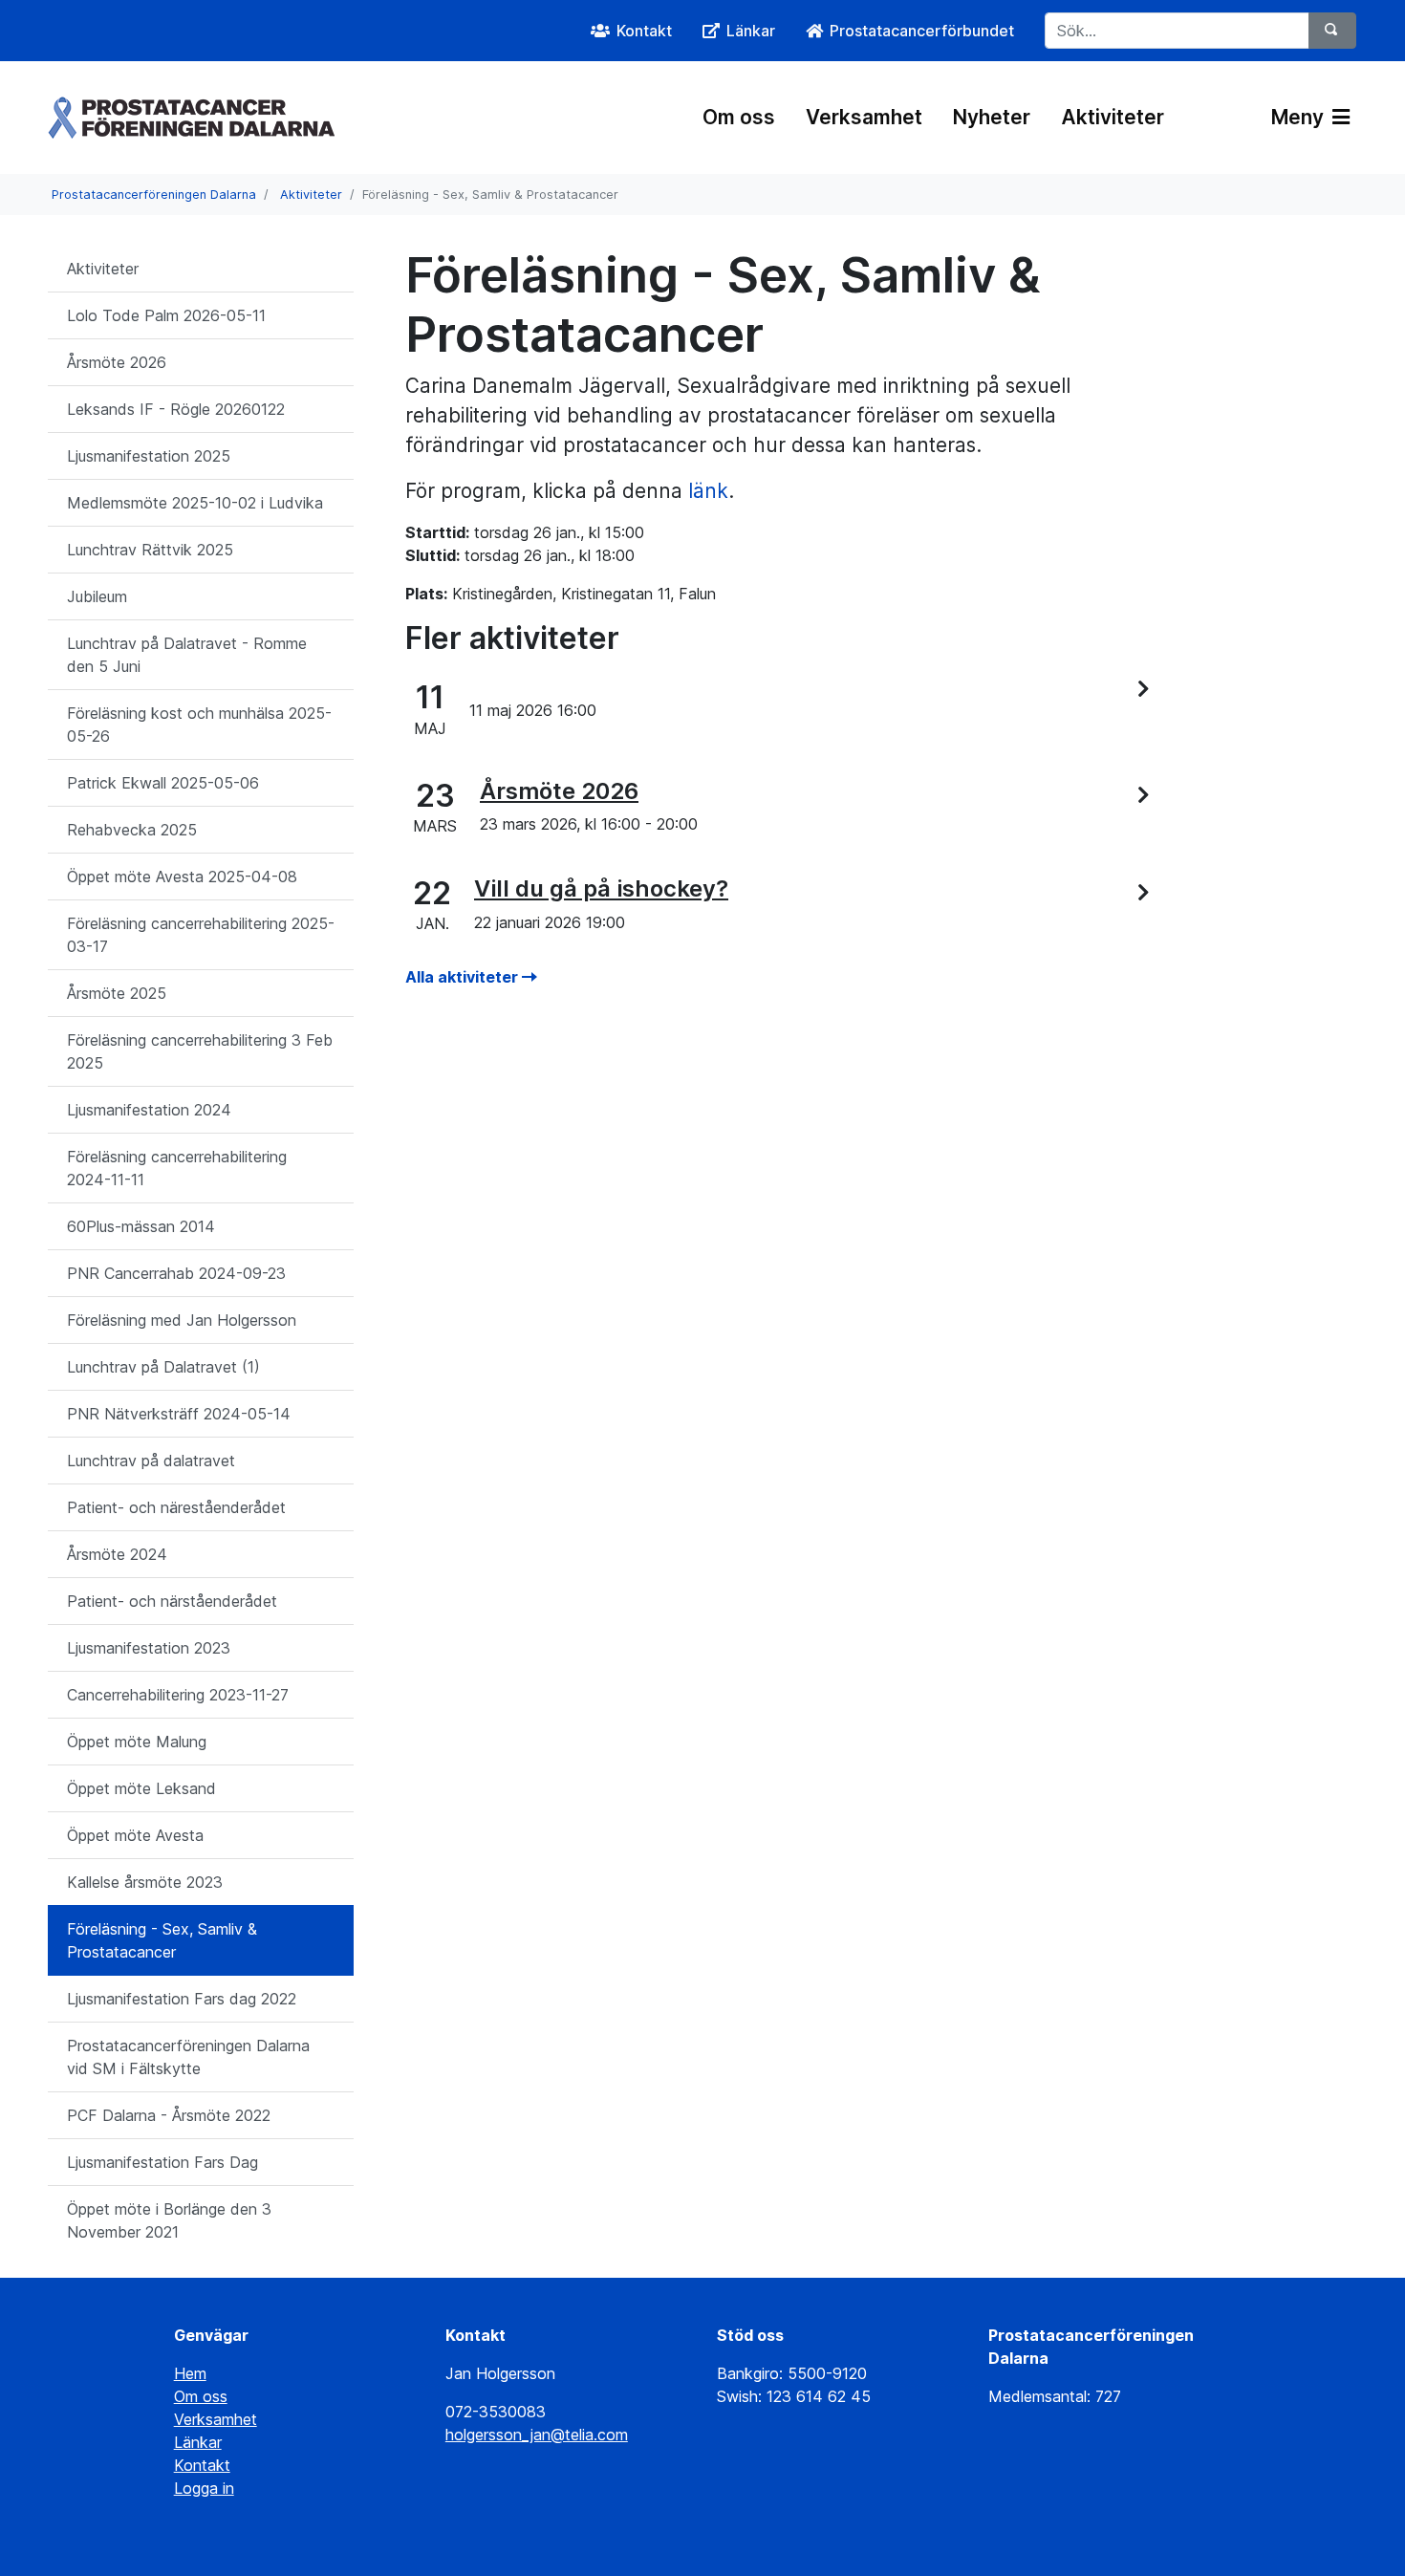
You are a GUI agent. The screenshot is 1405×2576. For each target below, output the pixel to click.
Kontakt (202, 2465)
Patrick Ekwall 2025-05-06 (163, 783)
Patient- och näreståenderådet (176, 1507)
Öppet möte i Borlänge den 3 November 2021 (169, 2220)
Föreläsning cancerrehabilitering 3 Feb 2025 (200, 1051)
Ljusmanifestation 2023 (149, 1648)
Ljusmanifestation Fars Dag (162, 2162)
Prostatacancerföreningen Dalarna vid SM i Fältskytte (188, 2057)
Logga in (204, 2488)
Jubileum (97, 596)
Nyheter (992, 117)
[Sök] (1332, 31)
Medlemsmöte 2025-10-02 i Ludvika (195, 503)
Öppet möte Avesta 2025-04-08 (182, 877)
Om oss (739, 117)
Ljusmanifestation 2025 (149, 456)
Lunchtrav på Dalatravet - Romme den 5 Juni (187, 655)
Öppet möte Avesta (135, 1835)
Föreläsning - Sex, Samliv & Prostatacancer (162, 1940)
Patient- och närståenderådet (172, 1601)
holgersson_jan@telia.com (537, 2435)
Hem (190, 2373)
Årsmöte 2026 (117, 362)
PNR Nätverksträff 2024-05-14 (179, 1414)
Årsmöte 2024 (117, 1554)
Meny (1300, 117)
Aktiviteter (1113, 117)
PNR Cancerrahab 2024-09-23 (176, 1273)
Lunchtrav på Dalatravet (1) (163, 1367)
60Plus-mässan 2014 (141, 1226)
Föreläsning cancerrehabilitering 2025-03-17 (201, 935)
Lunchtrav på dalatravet (151, 1461)
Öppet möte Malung (137, 1742)
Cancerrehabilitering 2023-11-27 (178, 1695)
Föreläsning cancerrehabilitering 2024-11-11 (177, 1168)
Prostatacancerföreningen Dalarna (154, 195)
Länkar (198, 2442)
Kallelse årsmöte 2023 (145, 1882)
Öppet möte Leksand (141, 1788)
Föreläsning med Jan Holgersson (182, 1320)
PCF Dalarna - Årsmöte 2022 (169, 2115)
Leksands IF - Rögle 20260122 (176, 409)
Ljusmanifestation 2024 (149, 1110)
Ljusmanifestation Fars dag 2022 (182, 1999)
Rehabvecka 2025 (132, 830)
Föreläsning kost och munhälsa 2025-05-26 (199, 725)
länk (708, 491)
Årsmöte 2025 (117, 993)
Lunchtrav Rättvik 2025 (150, 550)
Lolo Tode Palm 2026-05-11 (166, 315)
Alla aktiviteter (464, 977)
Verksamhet (864, 117)
